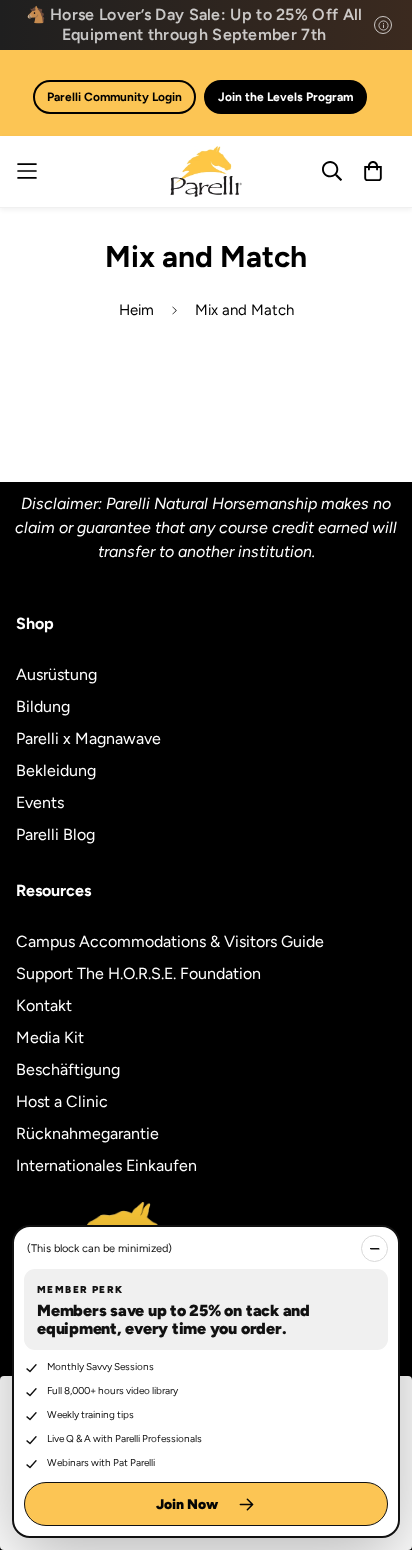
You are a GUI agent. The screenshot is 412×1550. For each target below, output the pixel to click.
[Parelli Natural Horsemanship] (206, 171)
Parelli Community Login (114, 97)
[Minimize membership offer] (374, 1248)
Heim (136, 310)
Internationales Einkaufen (106, 1165)
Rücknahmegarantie (87, 1133)
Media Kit (50, 1037)
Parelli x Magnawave (88, 738)
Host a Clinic (62, 1101)
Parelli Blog (55, 834)
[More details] (383, 25)
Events (40, 802)
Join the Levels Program (285, 97)
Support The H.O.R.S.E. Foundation (138, 973)
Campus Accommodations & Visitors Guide (170, 941)
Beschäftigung (68, 1069)
